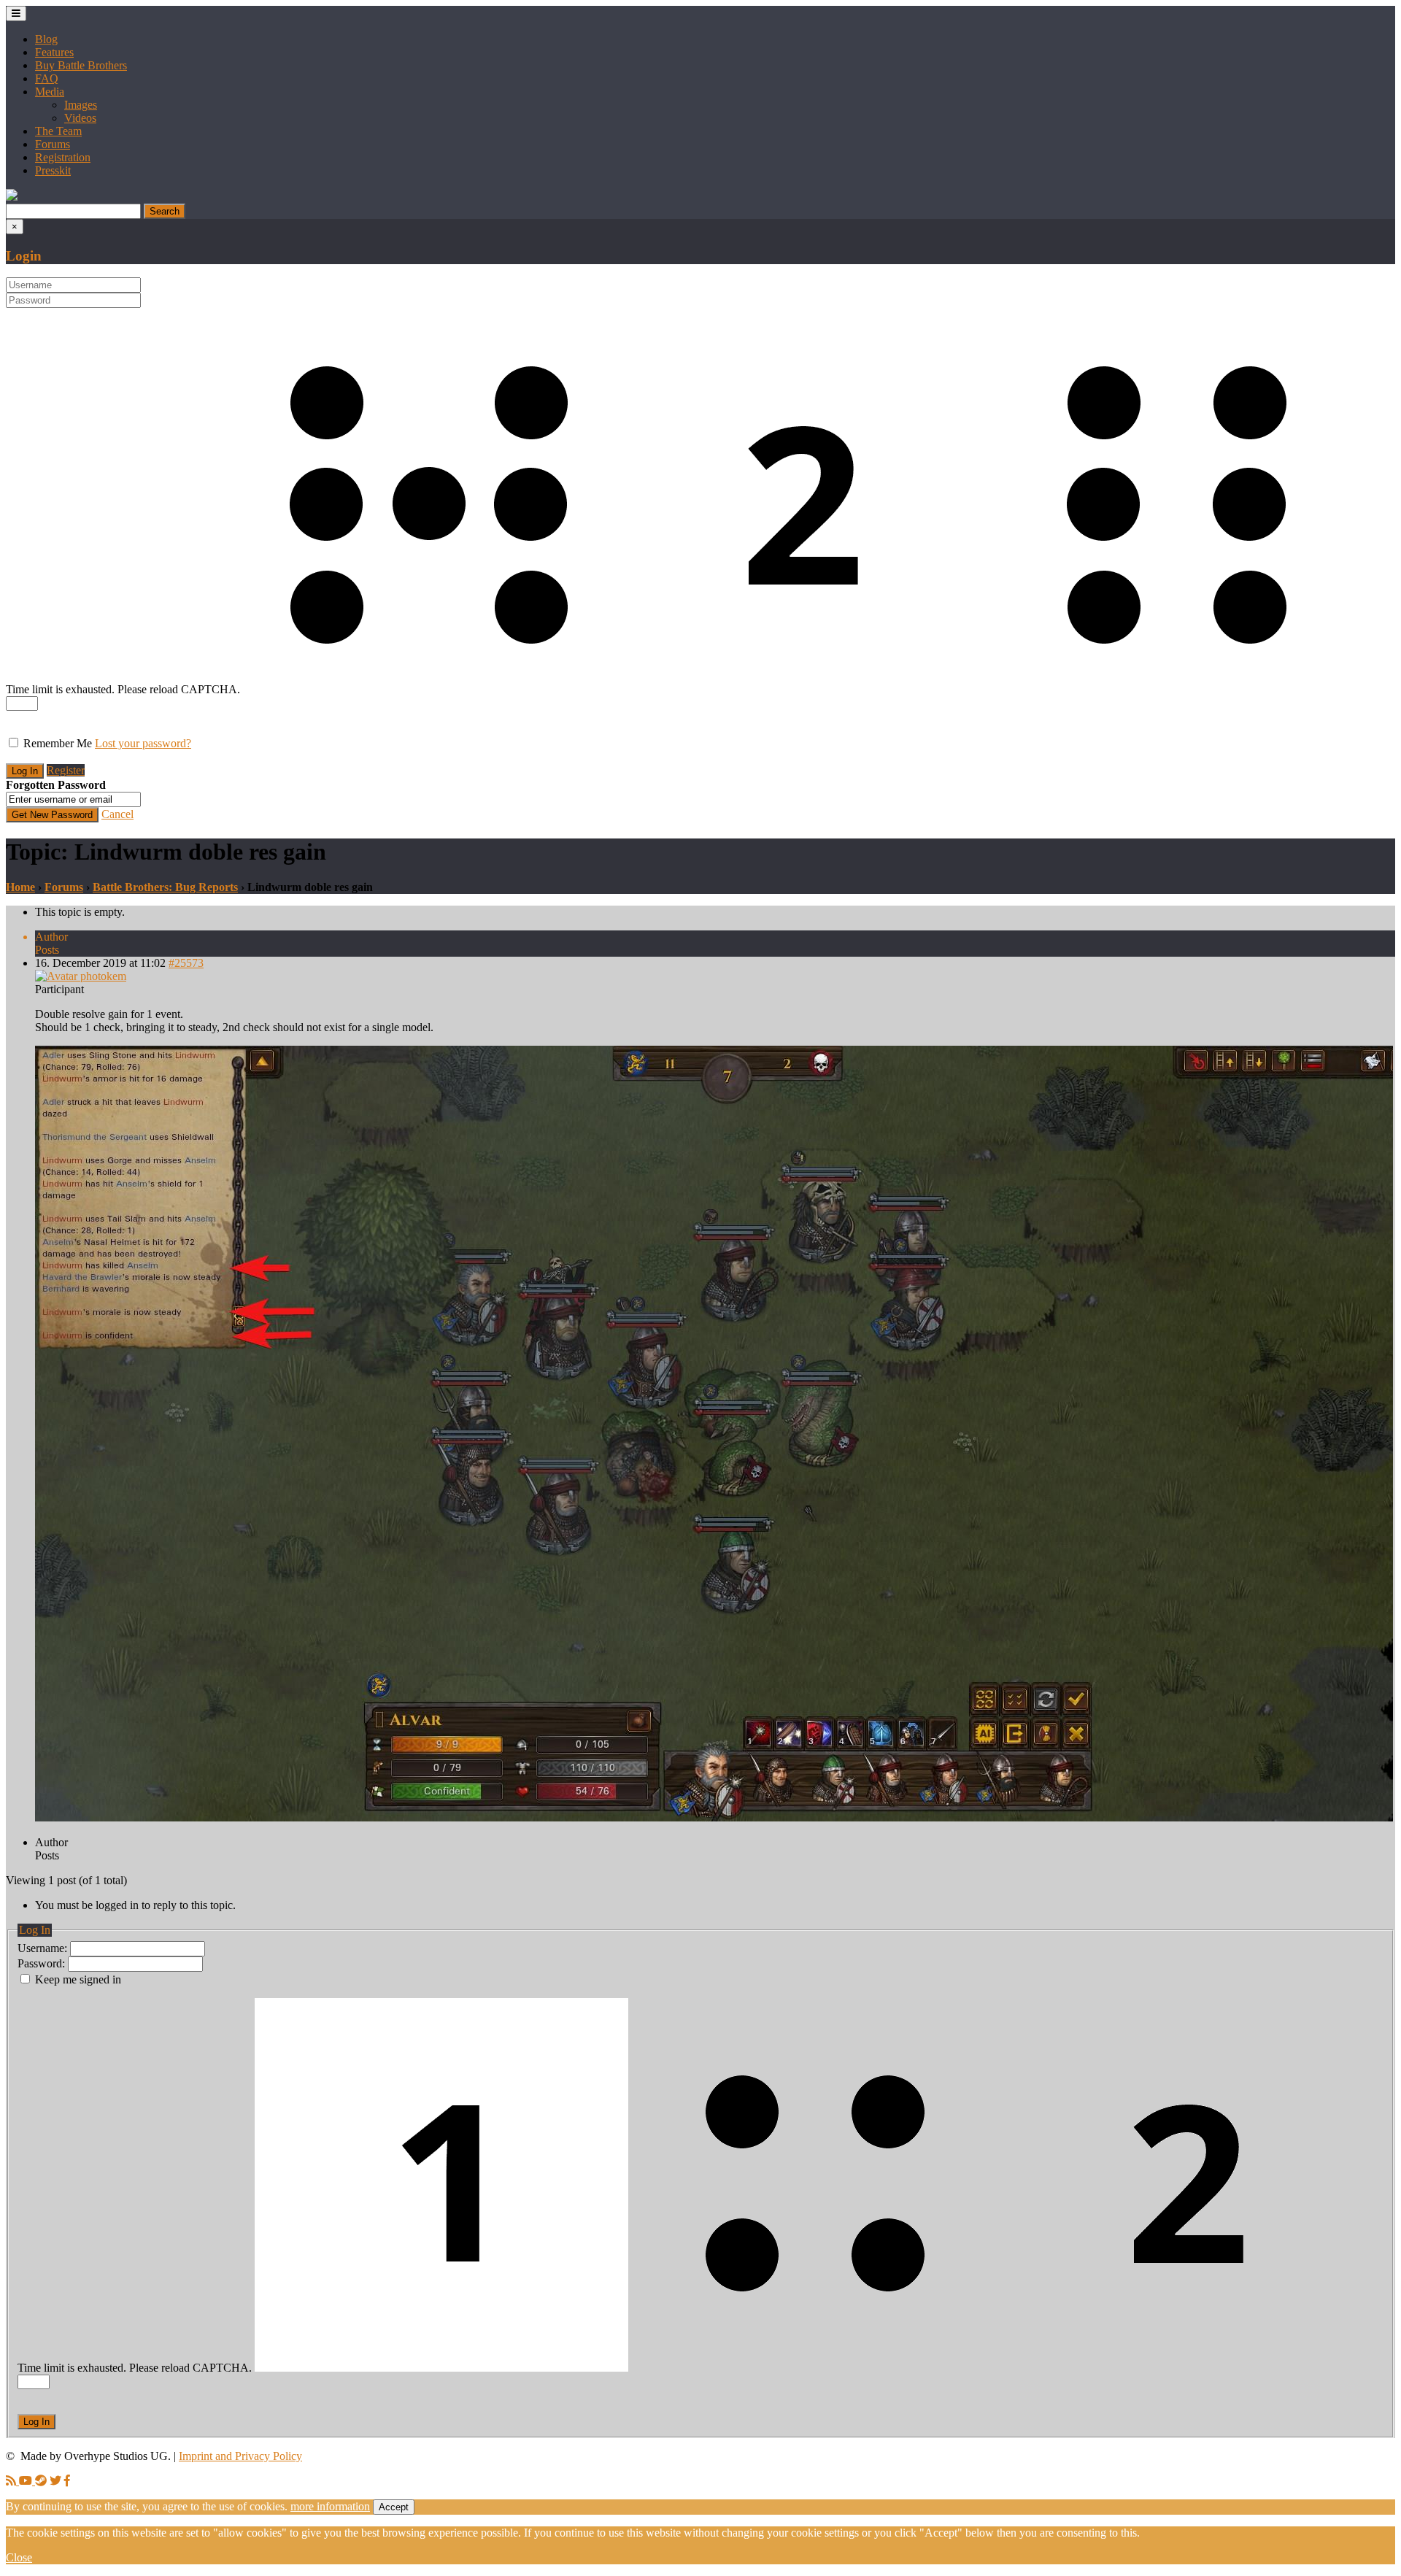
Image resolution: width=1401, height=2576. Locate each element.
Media (50, 92)
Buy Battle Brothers (81, 65)
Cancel (117, 814)
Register (66, 770)
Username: (44, 1948)
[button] (12, 197)
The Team (58, 131)
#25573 (186, 963)
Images (81, 105)
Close (19, 2557)
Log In (36, 2422)
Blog (46, 39)
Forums (53, 144)
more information (330, 2506)
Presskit (53, 170)
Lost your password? (143, 743)
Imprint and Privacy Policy (240, 2456)
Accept (394, 2507)
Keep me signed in (78, 1979)
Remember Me (58, 743)
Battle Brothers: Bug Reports (165, 887)
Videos (80, 118)
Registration (63, 157)
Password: (43, 1963)
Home (20, 887)
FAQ (47, 78)
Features (54, 52)
